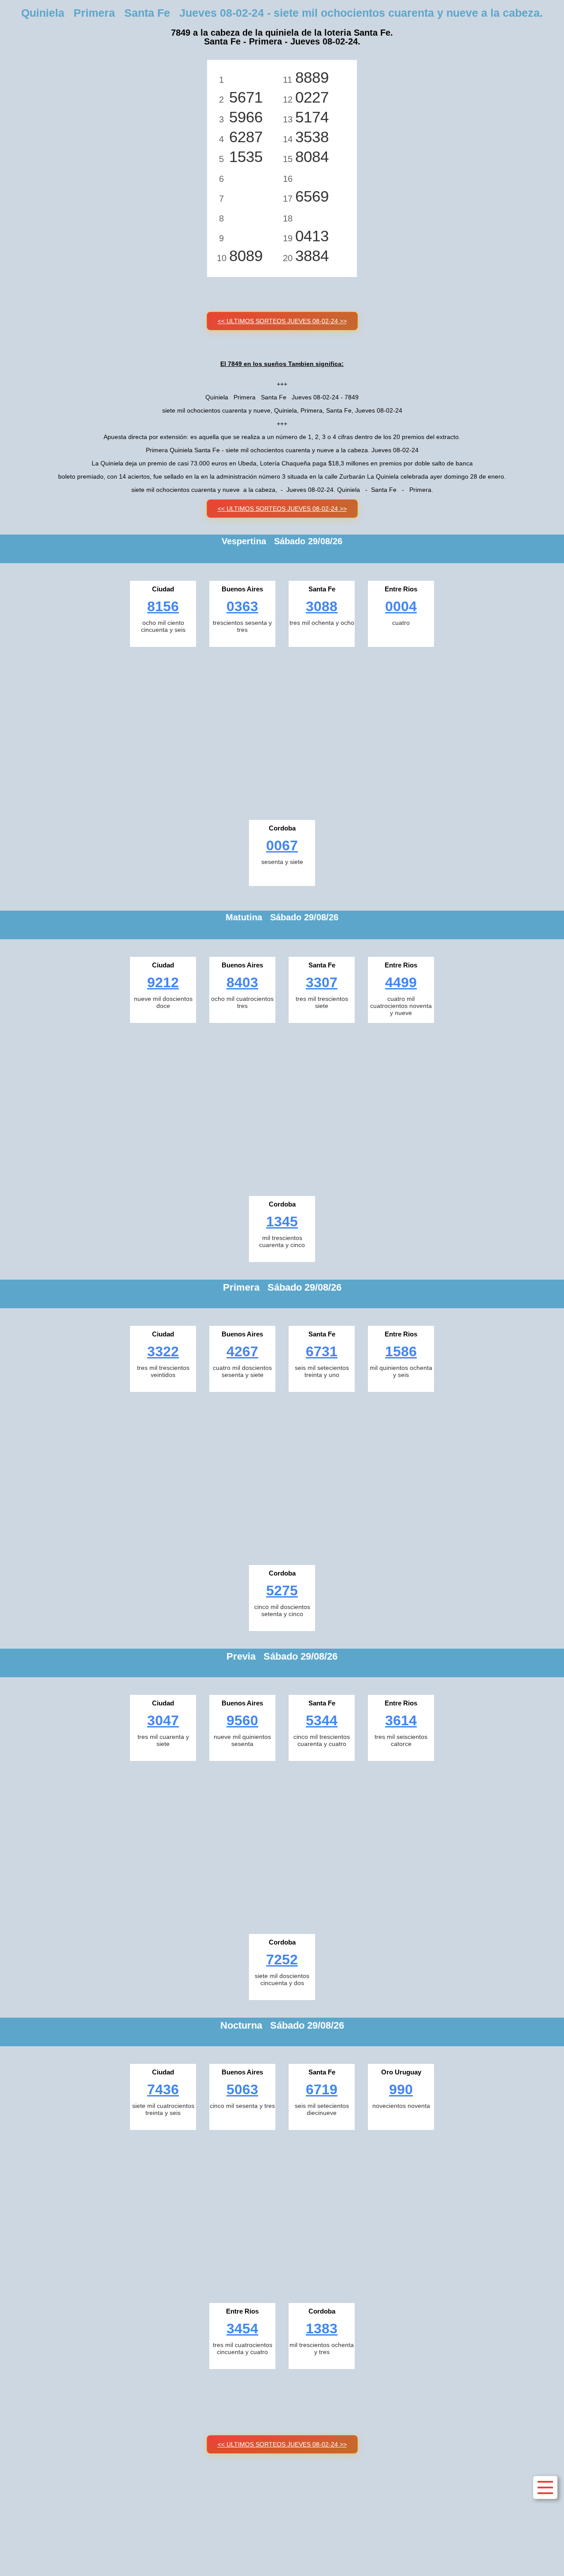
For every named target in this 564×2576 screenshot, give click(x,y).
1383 (322, 2329)
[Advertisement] (282, 731)
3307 (322, 982)
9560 (242, 1720)
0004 (401, 606)
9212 (163, 982)
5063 (242, 2089)
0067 (282, 845)
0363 (242, 606)
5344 (322, 1720)
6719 (322, 2089)
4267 (242, 1351)
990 (401, 2089)
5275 (282, 1591)
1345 (282, 1222)
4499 (401, 982)
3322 (163, 1351)
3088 (322, 606)
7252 (282, 1960)
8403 (242, 982)
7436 (163, 2089)
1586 (401, 1351)
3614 (401, 1720)
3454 (242, 2329)
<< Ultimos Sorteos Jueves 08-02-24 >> (282, 321)
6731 (322, 1351)
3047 (163, 1720)
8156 (163, 606)
